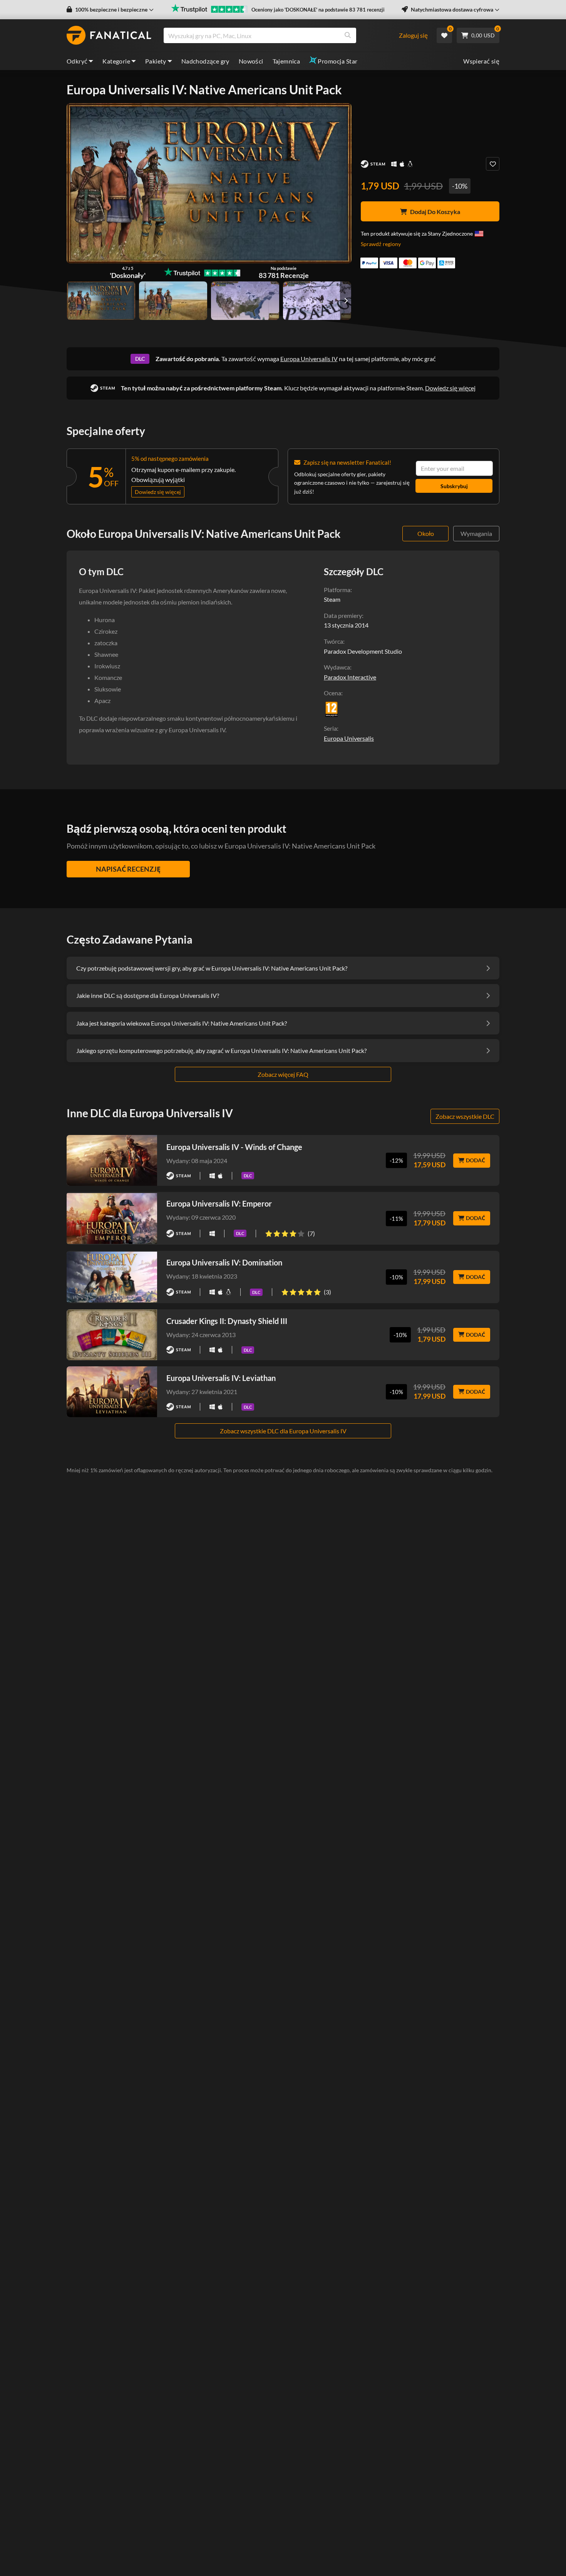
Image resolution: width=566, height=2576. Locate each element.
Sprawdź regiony (381, 244)
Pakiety (156, 61)
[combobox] (281, 35)
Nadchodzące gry (205, 61)
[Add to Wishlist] (493, 164)
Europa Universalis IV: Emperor (219, 1203)
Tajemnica (286, 61)
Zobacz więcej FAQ (283, 1074)
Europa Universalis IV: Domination (224, 1262)
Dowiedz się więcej (450, 388)
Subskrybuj (454, 486)
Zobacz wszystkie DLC (465, 1116)
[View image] (173, 301)
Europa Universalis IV (309, 359)
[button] (110, 10)
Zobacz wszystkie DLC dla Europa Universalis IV (283, 1431)
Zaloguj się (413, 35)
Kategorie (116, 61)
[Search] (348, 35)
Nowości (251, 61)
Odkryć (77, 61)
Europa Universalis (349, 738)
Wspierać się (481, 61)
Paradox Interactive (350, 677)
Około (426, 533)
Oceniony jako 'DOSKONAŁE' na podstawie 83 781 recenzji (318, 10)
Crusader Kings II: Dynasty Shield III (227, 1321)
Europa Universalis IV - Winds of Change (234, 1147)
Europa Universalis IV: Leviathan (221, 1378)
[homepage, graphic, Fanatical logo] (109, 35)
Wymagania (476, 533)
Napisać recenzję (128, 869)
